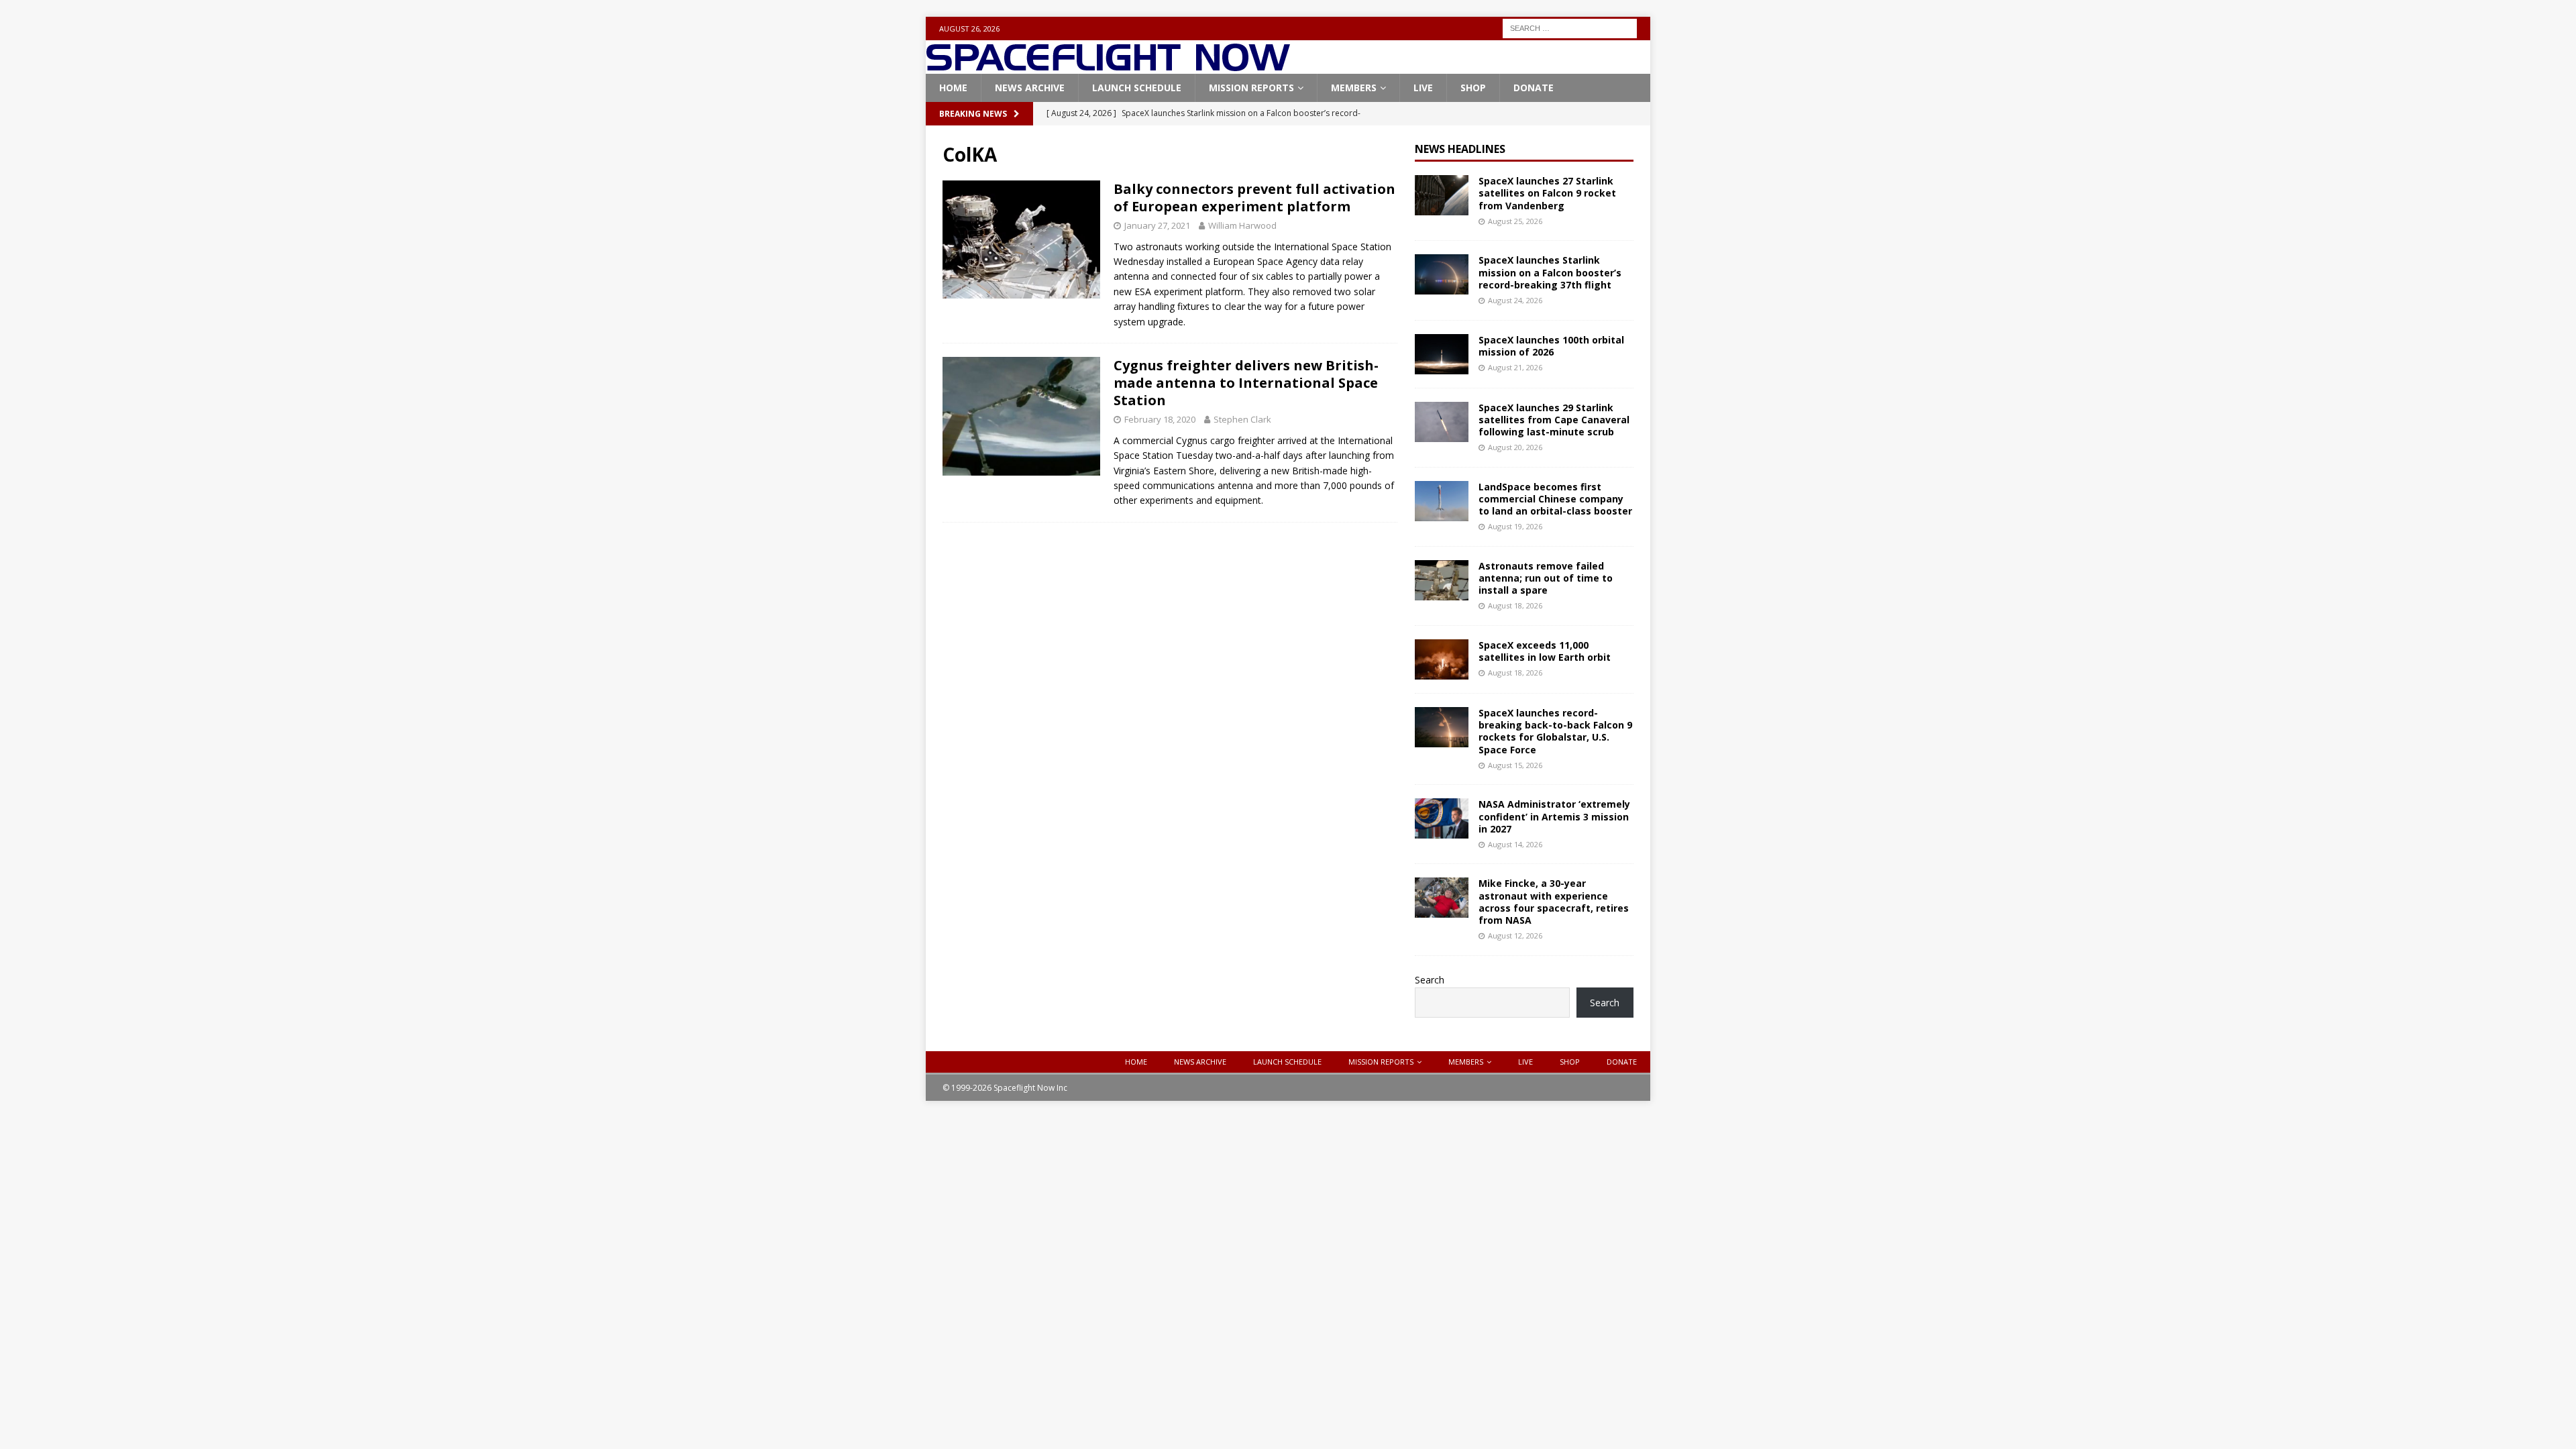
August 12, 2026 (1515, 935)
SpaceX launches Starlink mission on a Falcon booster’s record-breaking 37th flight (1550, 272)
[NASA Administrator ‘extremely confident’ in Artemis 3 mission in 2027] (1442, 818)
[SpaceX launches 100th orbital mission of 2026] (1442, 354)
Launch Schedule (1137, 88)
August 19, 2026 (1515, 526)
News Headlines (1460, 149)
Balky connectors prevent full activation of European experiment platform (1254, 198)
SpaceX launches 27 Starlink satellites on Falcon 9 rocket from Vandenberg (1547, 193)
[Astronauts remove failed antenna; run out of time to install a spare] (1442, 580)
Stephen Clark (1242, 419)
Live (1423, 88)
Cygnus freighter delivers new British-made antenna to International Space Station (1246, 383)
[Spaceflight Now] (1108, 66)
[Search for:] (1570, 27)
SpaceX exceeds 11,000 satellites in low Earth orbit (1545, 651)
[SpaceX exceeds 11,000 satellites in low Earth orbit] (1442, 659)
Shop (1473, 88)
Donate (1534, 88)
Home (953, 88)
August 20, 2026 (1515, 447)
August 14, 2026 (1515, 844)
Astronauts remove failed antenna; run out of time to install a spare (1546, 578)
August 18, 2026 (1515, 605)
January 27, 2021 (1157, 225)
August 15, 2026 (1515, 765)
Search (1430, 980)
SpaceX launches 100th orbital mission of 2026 (1551, 346)
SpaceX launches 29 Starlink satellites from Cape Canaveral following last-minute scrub (1554, 420)
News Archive (1030, 88)
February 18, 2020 (1160, 419)
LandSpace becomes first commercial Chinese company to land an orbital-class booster (1555, 499)
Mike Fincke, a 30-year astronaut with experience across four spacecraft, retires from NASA (1554, 902)
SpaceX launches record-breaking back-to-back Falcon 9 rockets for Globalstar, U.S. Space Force (1555, 731)
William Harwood (1242, 225)
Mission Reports (1251, 88)
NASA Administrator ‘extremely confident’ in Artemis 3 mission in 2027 (1554, 816)
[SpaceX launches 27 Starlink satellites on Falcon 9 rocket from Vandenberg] (1442, 195)
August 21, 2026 (1515, 367)
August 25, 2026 (1515, 221)
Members (1354, 88)
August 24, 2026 (1515, 300)
